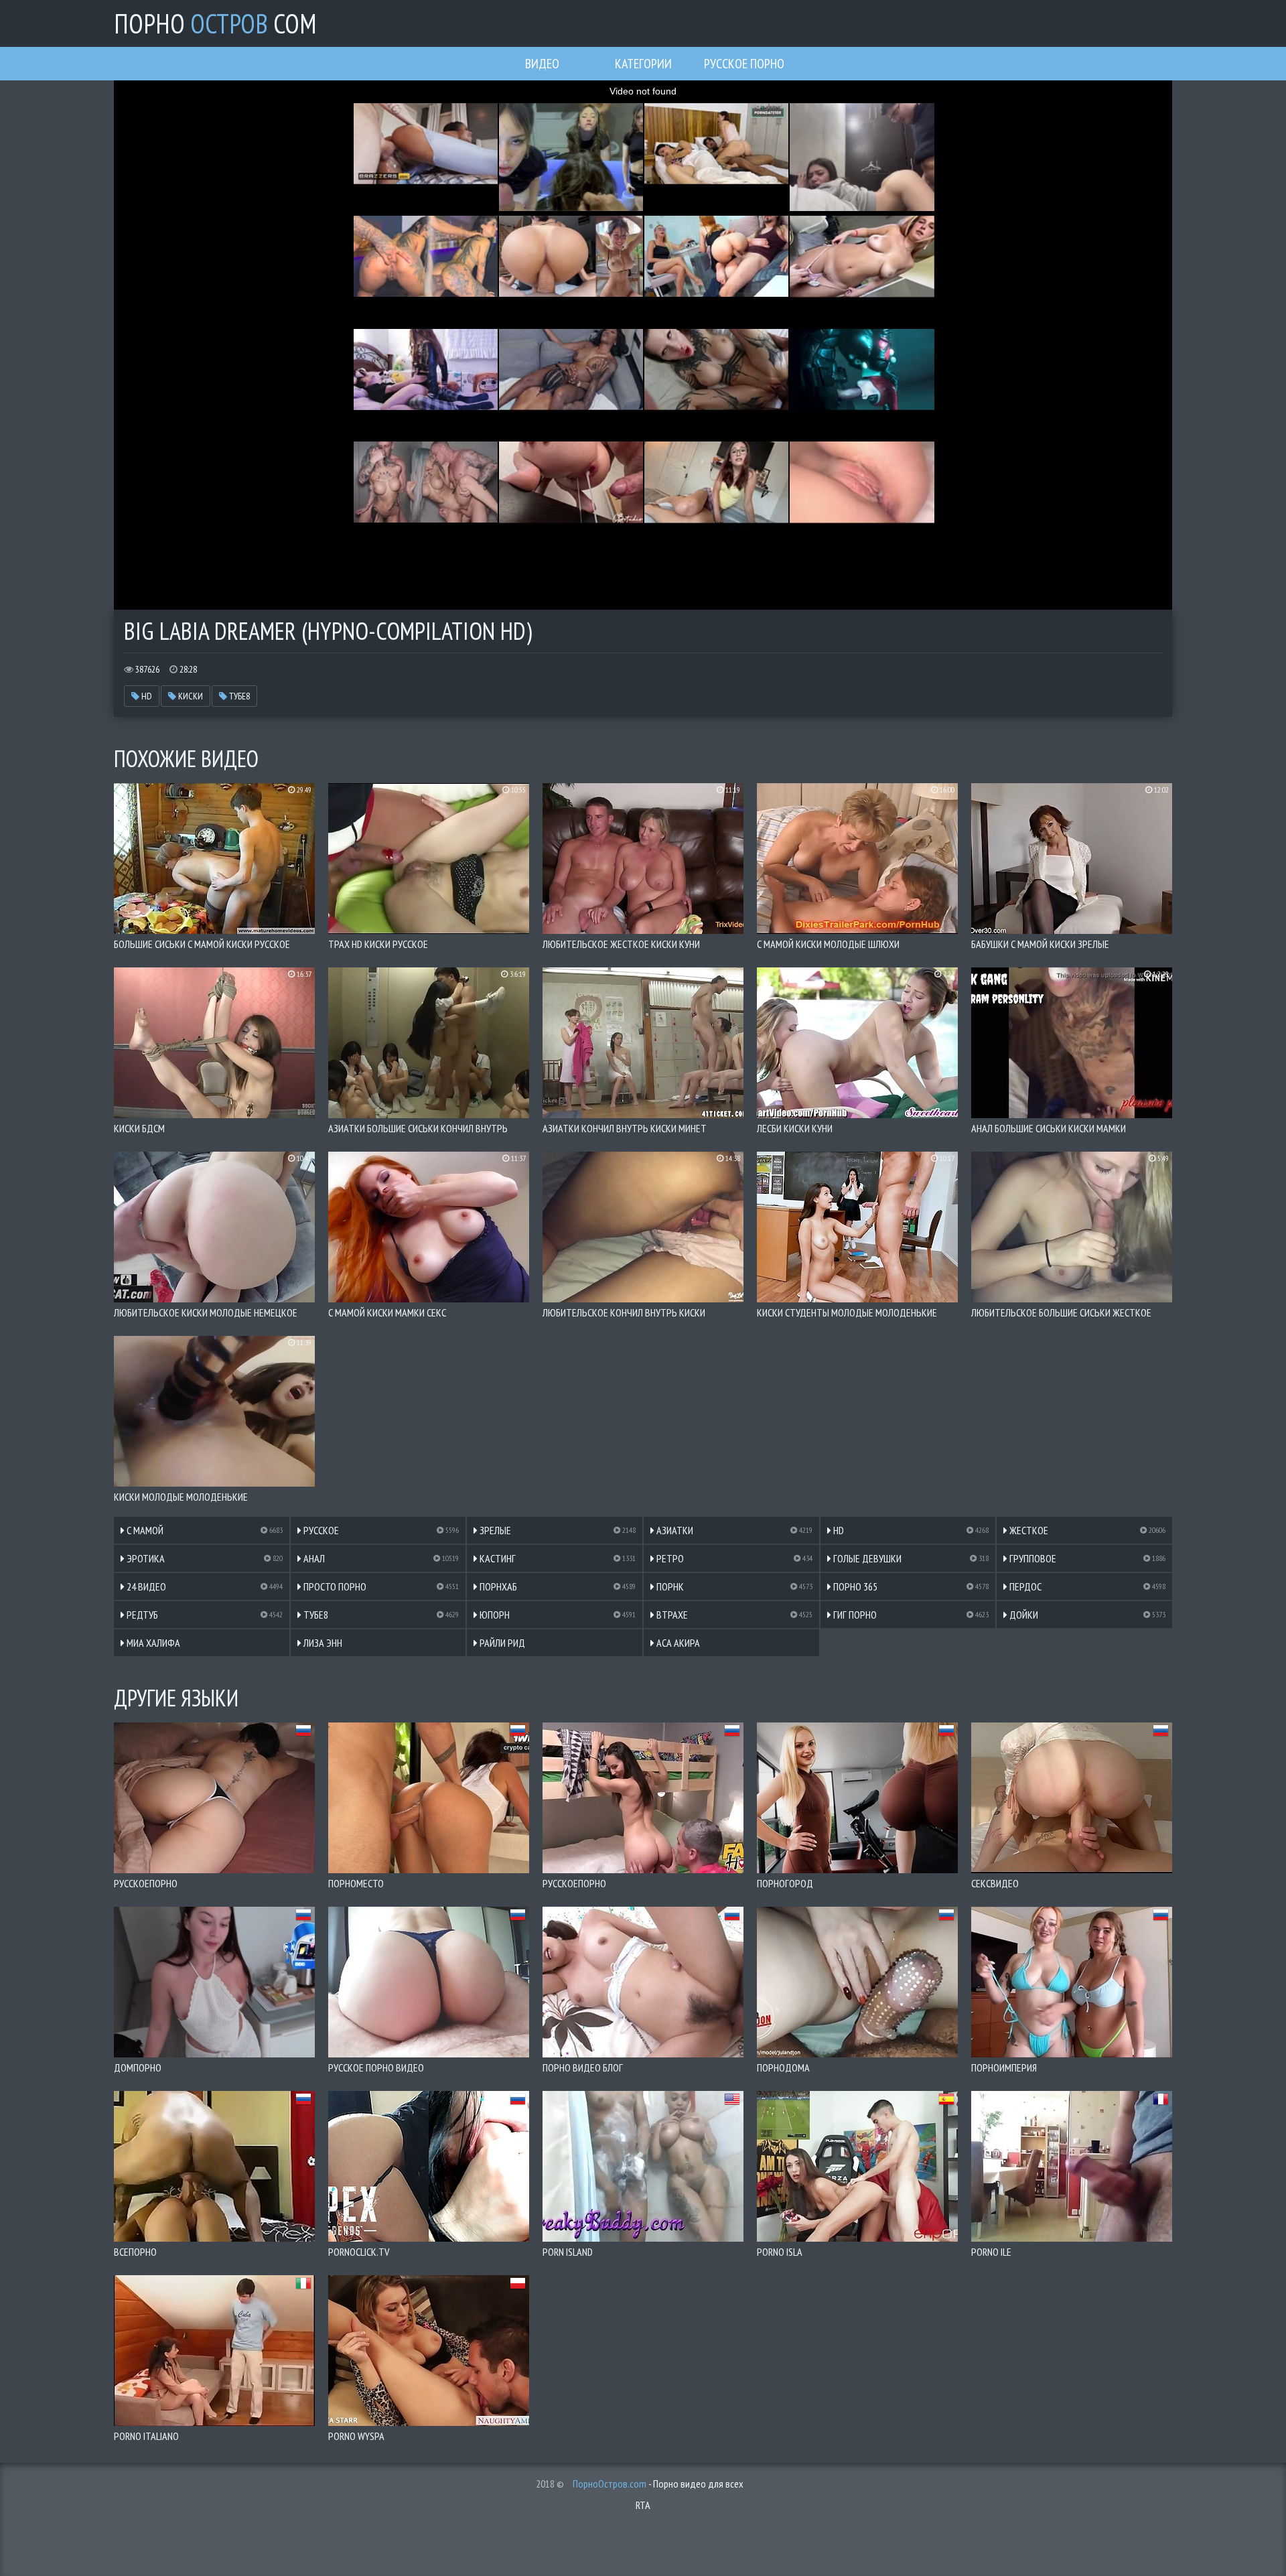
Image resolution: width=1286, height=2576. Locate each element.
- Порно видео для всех (658, 2484)
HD (146, 696)
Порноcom (215, 23)
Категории (643, 64)
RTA (643, 2505)
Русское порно (744, 64)
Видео (542, 64)
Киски (190, 696)
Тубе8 (238, 696)
